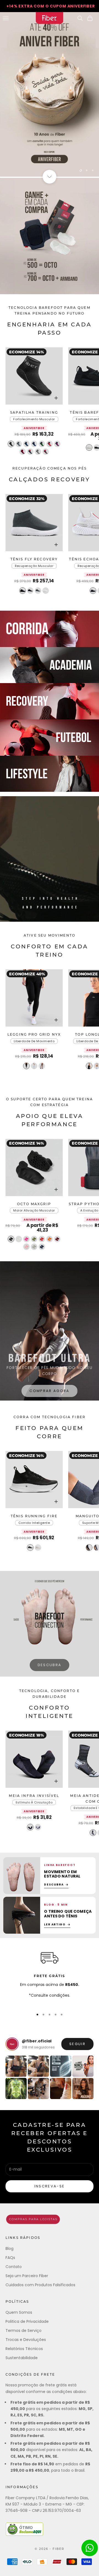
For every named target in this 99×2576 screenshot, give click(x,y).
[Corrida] (50, 629)
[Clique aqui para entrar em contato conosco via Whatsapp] (90, 2548)
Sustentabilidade (22, 2358)
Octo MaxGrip (34, 1204)
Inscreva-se (50, 2186)
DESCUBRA (50, 1665)
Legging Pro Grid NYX (34, 1035)
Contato (14, 2267)
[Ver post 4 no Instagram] (83, 2066)
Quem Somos (19, 2312)
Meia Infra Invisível (34, 1796)
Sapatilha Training (34, 413)
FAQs (10, 2258)
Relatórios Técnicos (24, 2349)
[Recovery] (50, 701)
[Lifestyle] (50, 774)
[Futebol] (50, 738)
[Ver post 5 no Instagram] (16, 2088)
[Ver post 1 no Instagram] (16, 2066)
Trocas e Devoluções (26, 2340)
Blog (9, 2248)
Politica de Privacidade (27, 2321)
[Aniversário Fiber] (50, 236)
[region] (50, 94)
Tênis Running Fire (34, 1516)
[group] (50, 94)
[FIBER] (50, 2219)
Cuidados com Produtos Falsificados (40, 2285)
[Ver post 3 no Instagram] (61, 2066)
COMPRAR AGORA (49, 1389)
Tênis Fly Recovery (34, 560)
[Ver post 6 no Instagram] (38, 2088)
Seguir (77, 2044)
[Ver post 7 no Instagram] (61, 2088)
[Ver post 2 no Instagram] (38, 2066)
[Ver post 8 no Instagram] (83, 2088)
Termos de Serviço (24, 2331)
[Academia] (50, 665)
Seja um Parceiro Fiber (27, 2276)
